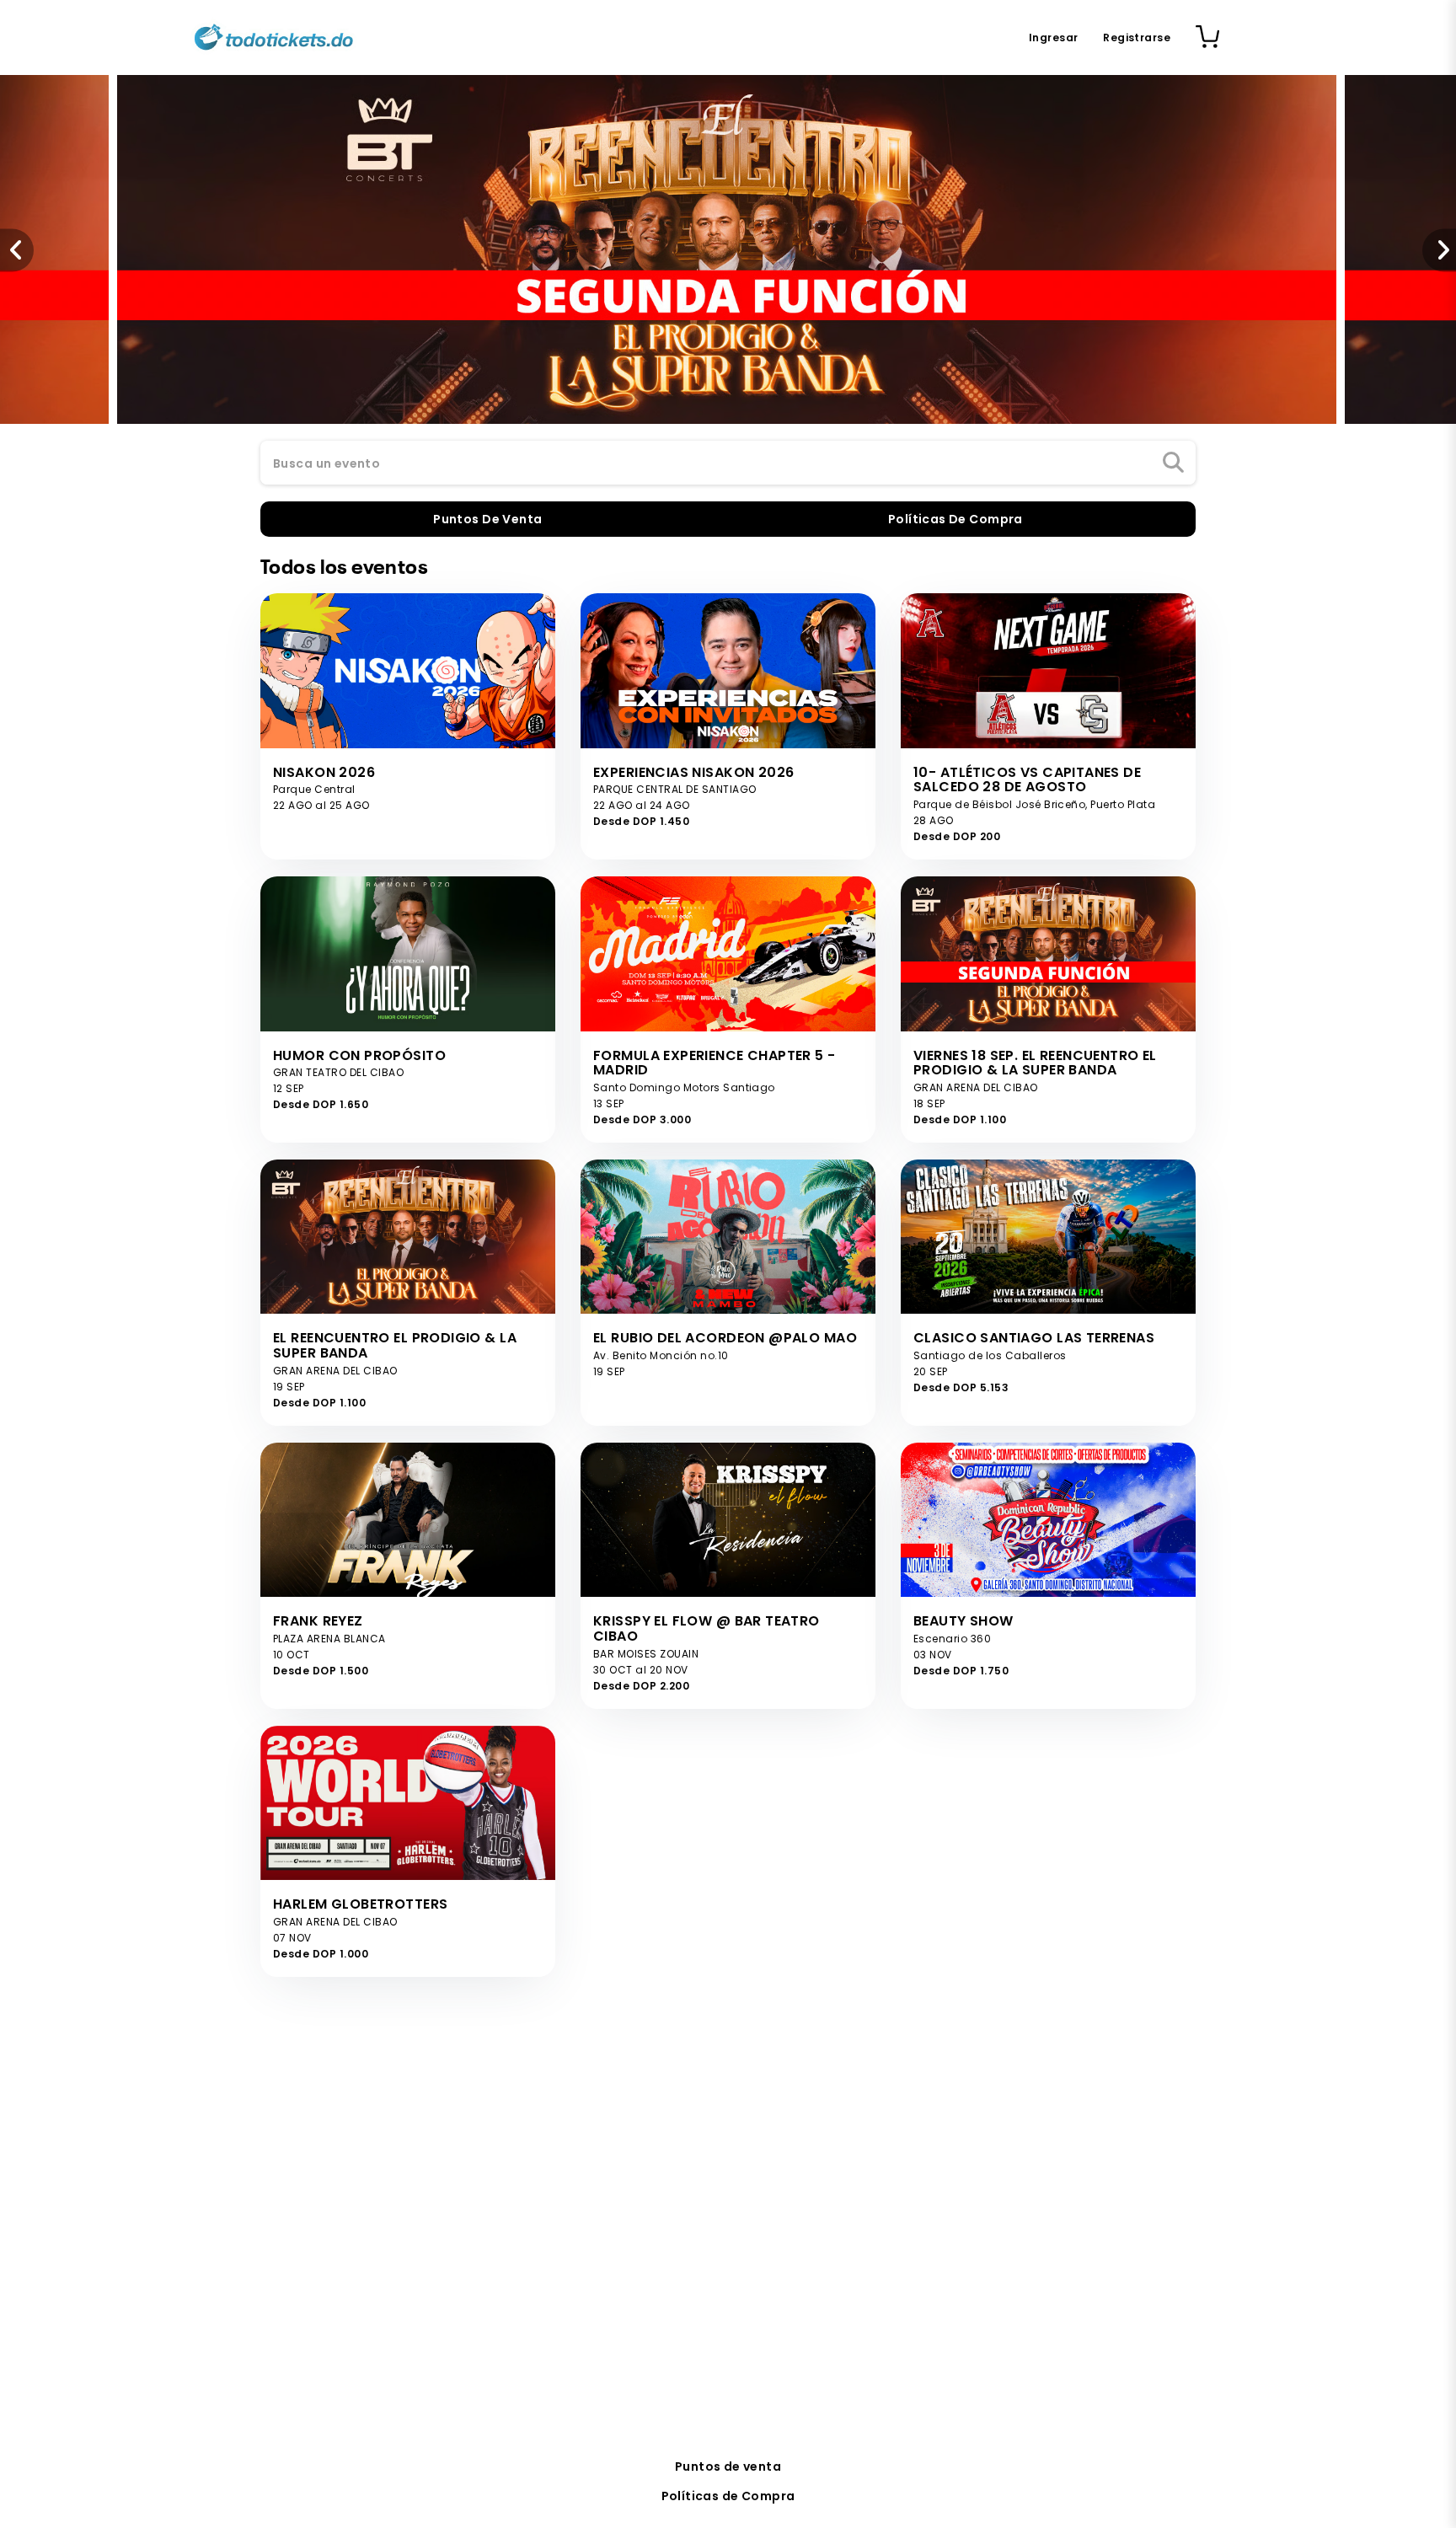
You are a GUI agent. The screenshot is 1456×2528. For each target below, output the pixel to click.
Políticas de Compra (728, 2496)
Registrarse (1137, 37)
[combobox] (728, 463)
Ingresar (1053, 37)
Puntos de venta (728, 2466)
